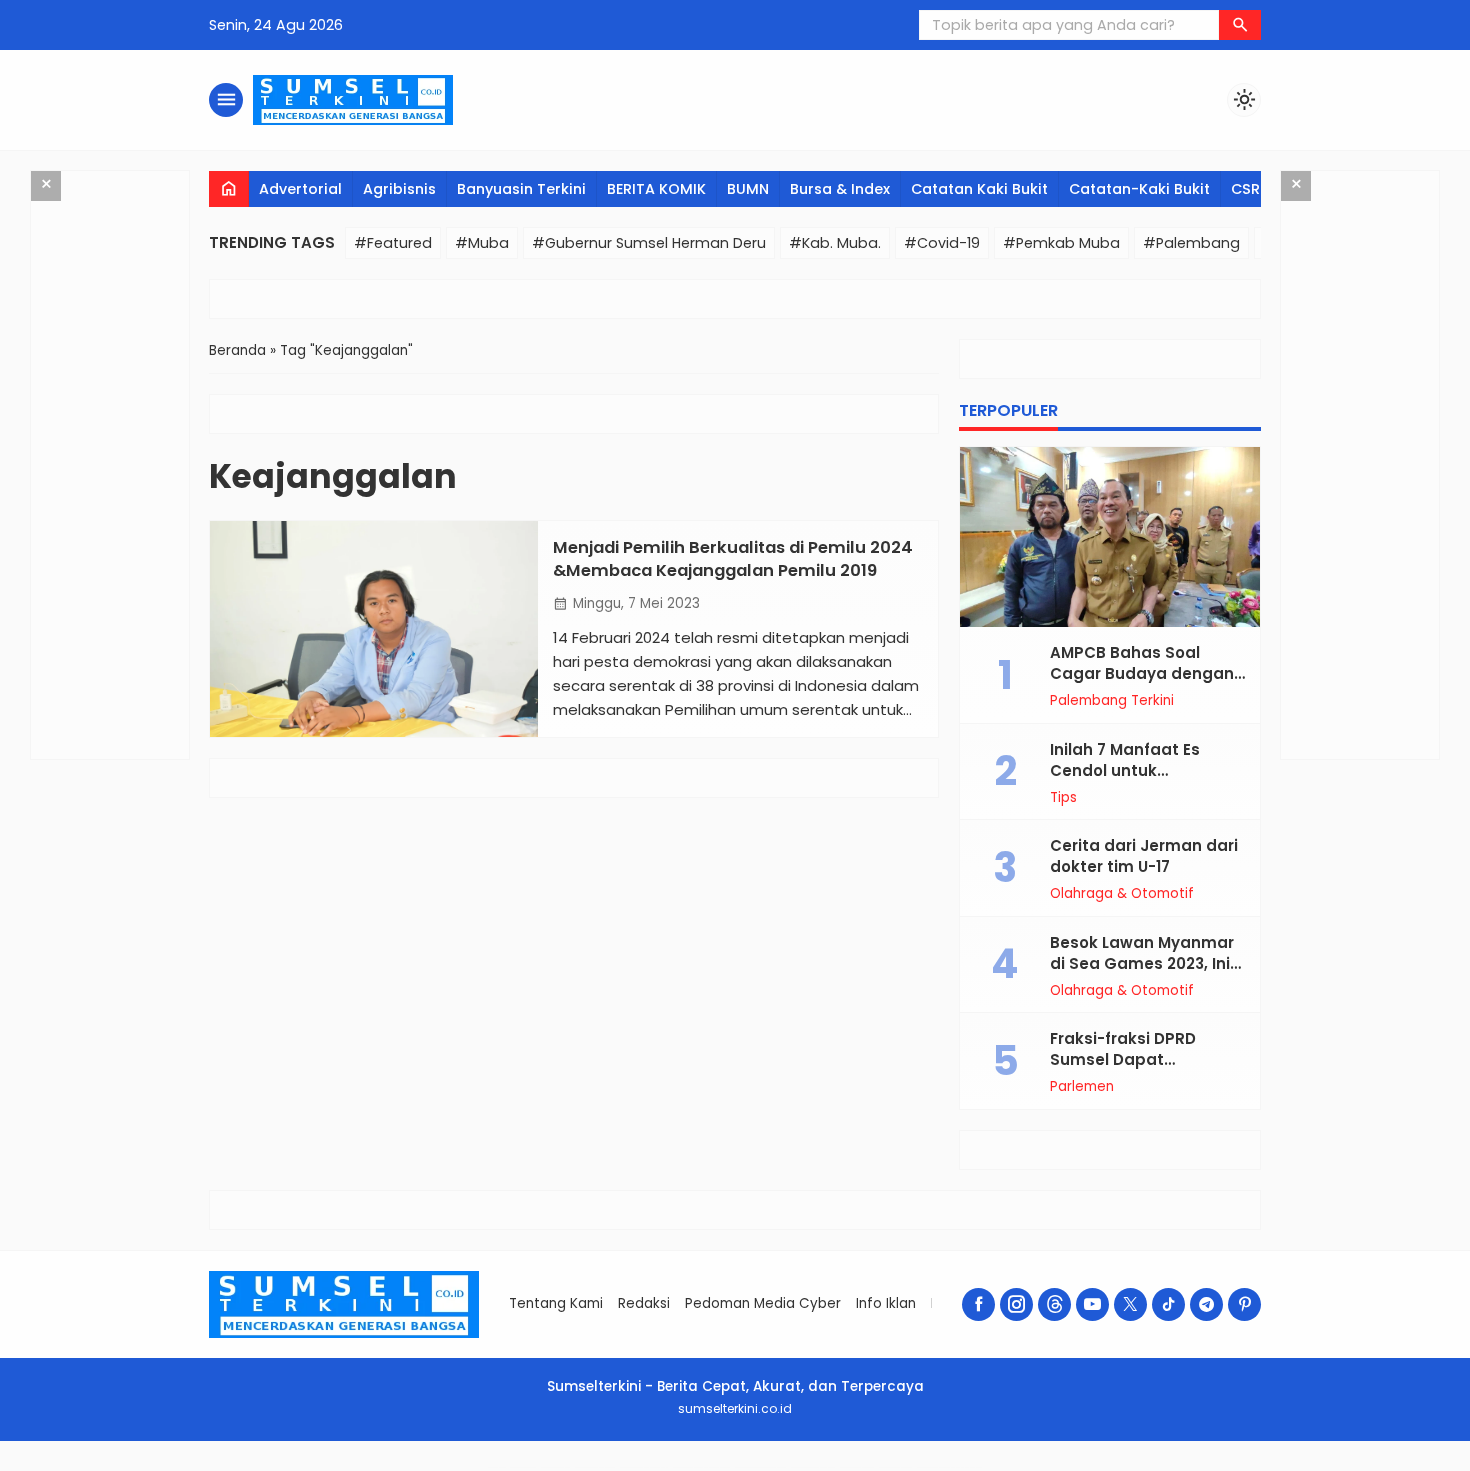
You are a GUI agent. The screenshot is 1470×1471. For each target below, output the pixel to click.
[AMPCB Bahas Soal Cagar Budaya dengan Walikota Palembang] (1110, 537)
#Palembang (1191, 243)
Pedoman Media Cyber (763, 1303)
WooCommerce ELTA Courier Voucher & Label (813, 1467)
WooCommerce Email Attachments (857, 1467)
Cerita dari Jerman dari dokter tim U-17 (1144, 856)
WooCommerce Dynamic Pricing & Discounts (595, 1467)
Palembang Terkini (1112, 701)
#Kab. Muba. (835, 243)
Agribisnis (399, 189)
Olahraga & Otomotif (1122, 894)
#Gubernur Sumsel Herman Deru (649, 243)
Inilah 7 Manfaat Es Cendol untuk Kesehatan (1125, 770)
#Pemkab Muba (1061, 243)
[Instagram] (1016, 1304)
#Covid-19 (942, 243)
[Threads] (1054, 1304)
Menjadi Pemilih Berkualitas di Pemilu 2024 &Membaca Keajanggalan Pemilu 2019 (733, 559)
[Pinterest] (1244, 1304)
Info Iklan (886, 1303)
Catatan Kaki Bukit (979, 189)
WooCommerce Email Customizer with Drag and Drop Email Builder (949, 1467)
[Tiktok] (1168, 1304)
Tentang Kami (556, 1303)
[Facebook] (978, 1304)
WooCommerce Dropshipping (523, 1467)
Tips (1063, 798)
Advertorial (300, 189)
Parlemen (1082, 1087)
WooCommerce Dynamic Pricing (555, 1467)
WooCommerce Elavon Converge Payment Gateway (760, 1467)
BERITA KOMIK (656, 189)
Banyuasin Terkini (521, 189)
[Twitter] (1130, 1304)
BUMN (748, 189)
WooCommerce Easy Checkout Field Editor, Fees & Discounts (701, 1467)
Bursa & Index (840, 189)
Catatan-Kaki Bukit (1139, 189)
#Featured (393, 243)
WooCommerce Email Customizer (895, 1467)
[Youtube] (1092, 1304)
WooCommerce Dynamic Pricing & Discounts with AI (644, 1467)
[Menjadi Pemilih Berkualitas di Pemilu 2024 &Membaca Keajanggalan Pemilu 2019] (374, 629)
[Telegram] (1206, 1304)
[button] (1240, 25)
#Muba (482, 243)
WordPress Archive (496, 1467)
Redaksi (644, 1303)
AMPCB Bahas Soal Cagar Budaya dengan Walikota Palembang (1142, 673)
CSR (1245, 189)
